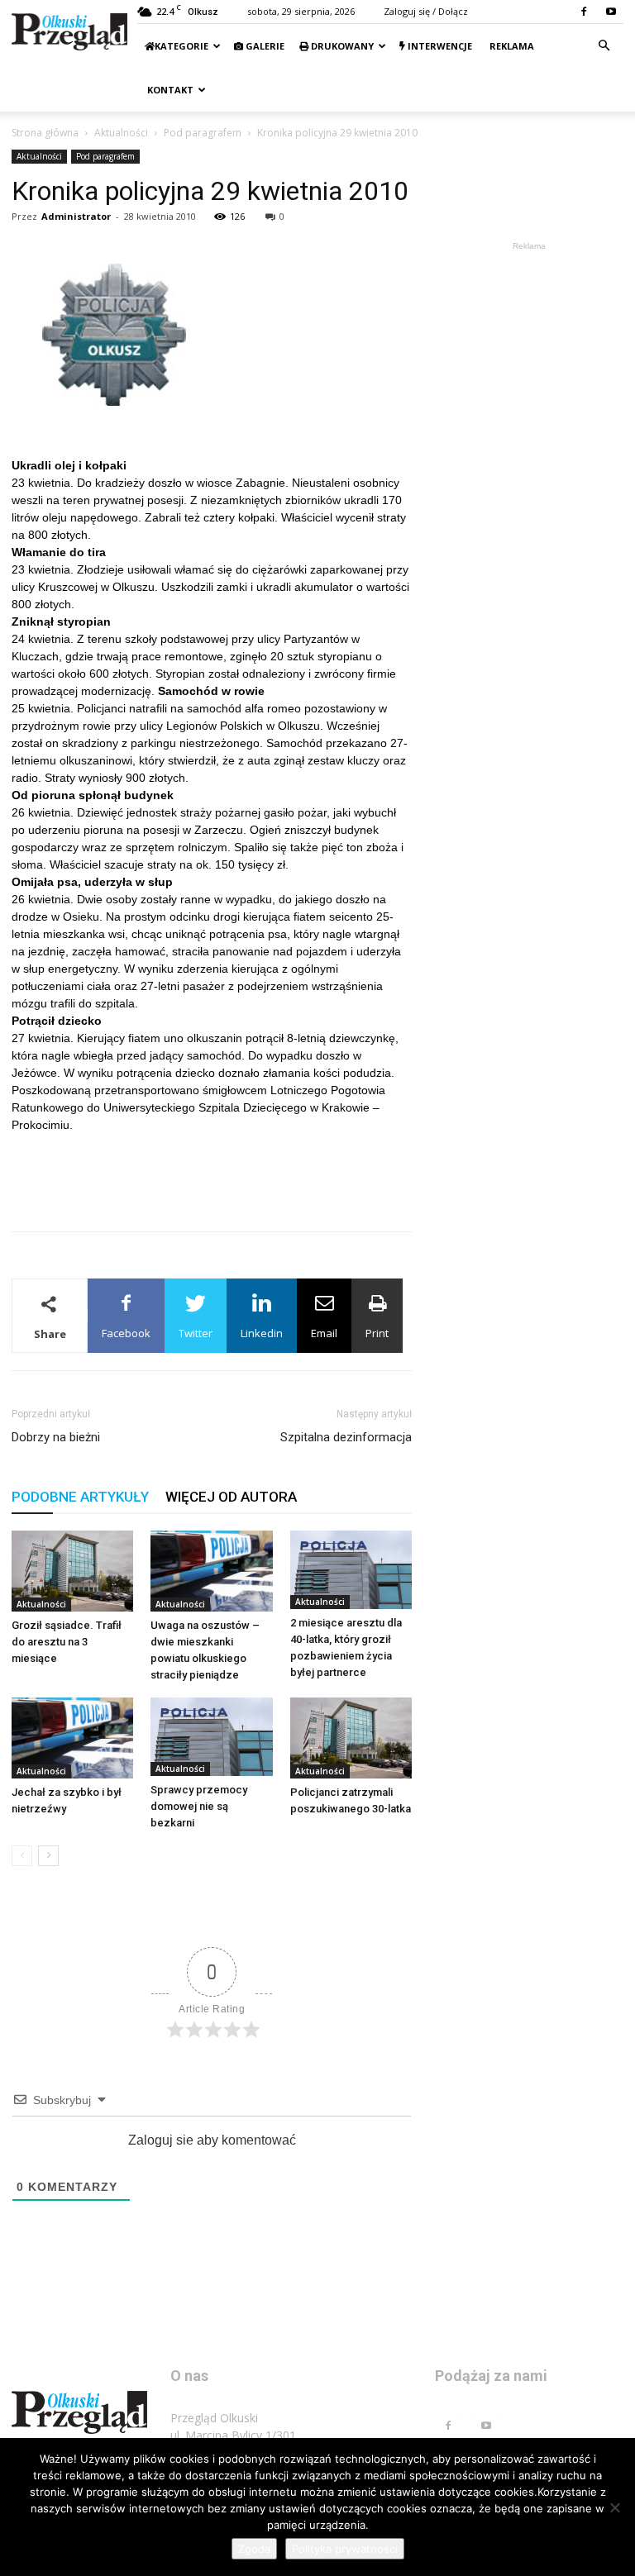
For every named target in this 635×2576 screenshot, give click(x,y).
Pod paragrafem (203, 133)
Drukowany (341, 46)
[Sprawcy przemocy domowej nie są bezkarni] (211, 1737)
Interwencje (439, 46)
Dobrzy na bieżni (56, 1437)
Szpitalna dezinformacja (346, 1437)
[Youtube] (611, 12)
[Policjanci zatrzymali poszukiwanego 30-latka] (351, 1738)
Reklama (511, 46)
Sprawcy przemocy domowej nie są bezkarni (199, 1806)
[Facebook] (584, 12)
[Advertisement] (212, 1176)
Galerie (264, 46)
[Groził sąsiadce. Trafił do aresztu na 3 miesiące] (72, 1571)
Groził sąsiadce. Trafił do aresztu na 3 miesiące (67, 1642)
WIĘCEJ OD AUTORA (231, 1497)
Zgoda (254, 2549)
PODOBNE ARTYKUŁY (80, 1497)
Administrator (76, 216)
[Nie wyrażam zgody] (614, 2507)
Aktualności (121, 133)
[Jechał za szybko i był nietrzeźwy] (72, 1738)
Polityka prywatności (345, 2549)
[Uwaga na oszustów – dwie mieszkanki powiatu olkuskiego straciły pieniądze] (211, 1571)
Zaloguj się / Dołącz (426, 11)
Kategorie (181, 46)
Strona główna (45, 133)
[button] (604, 46)
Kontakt (169, 90)
